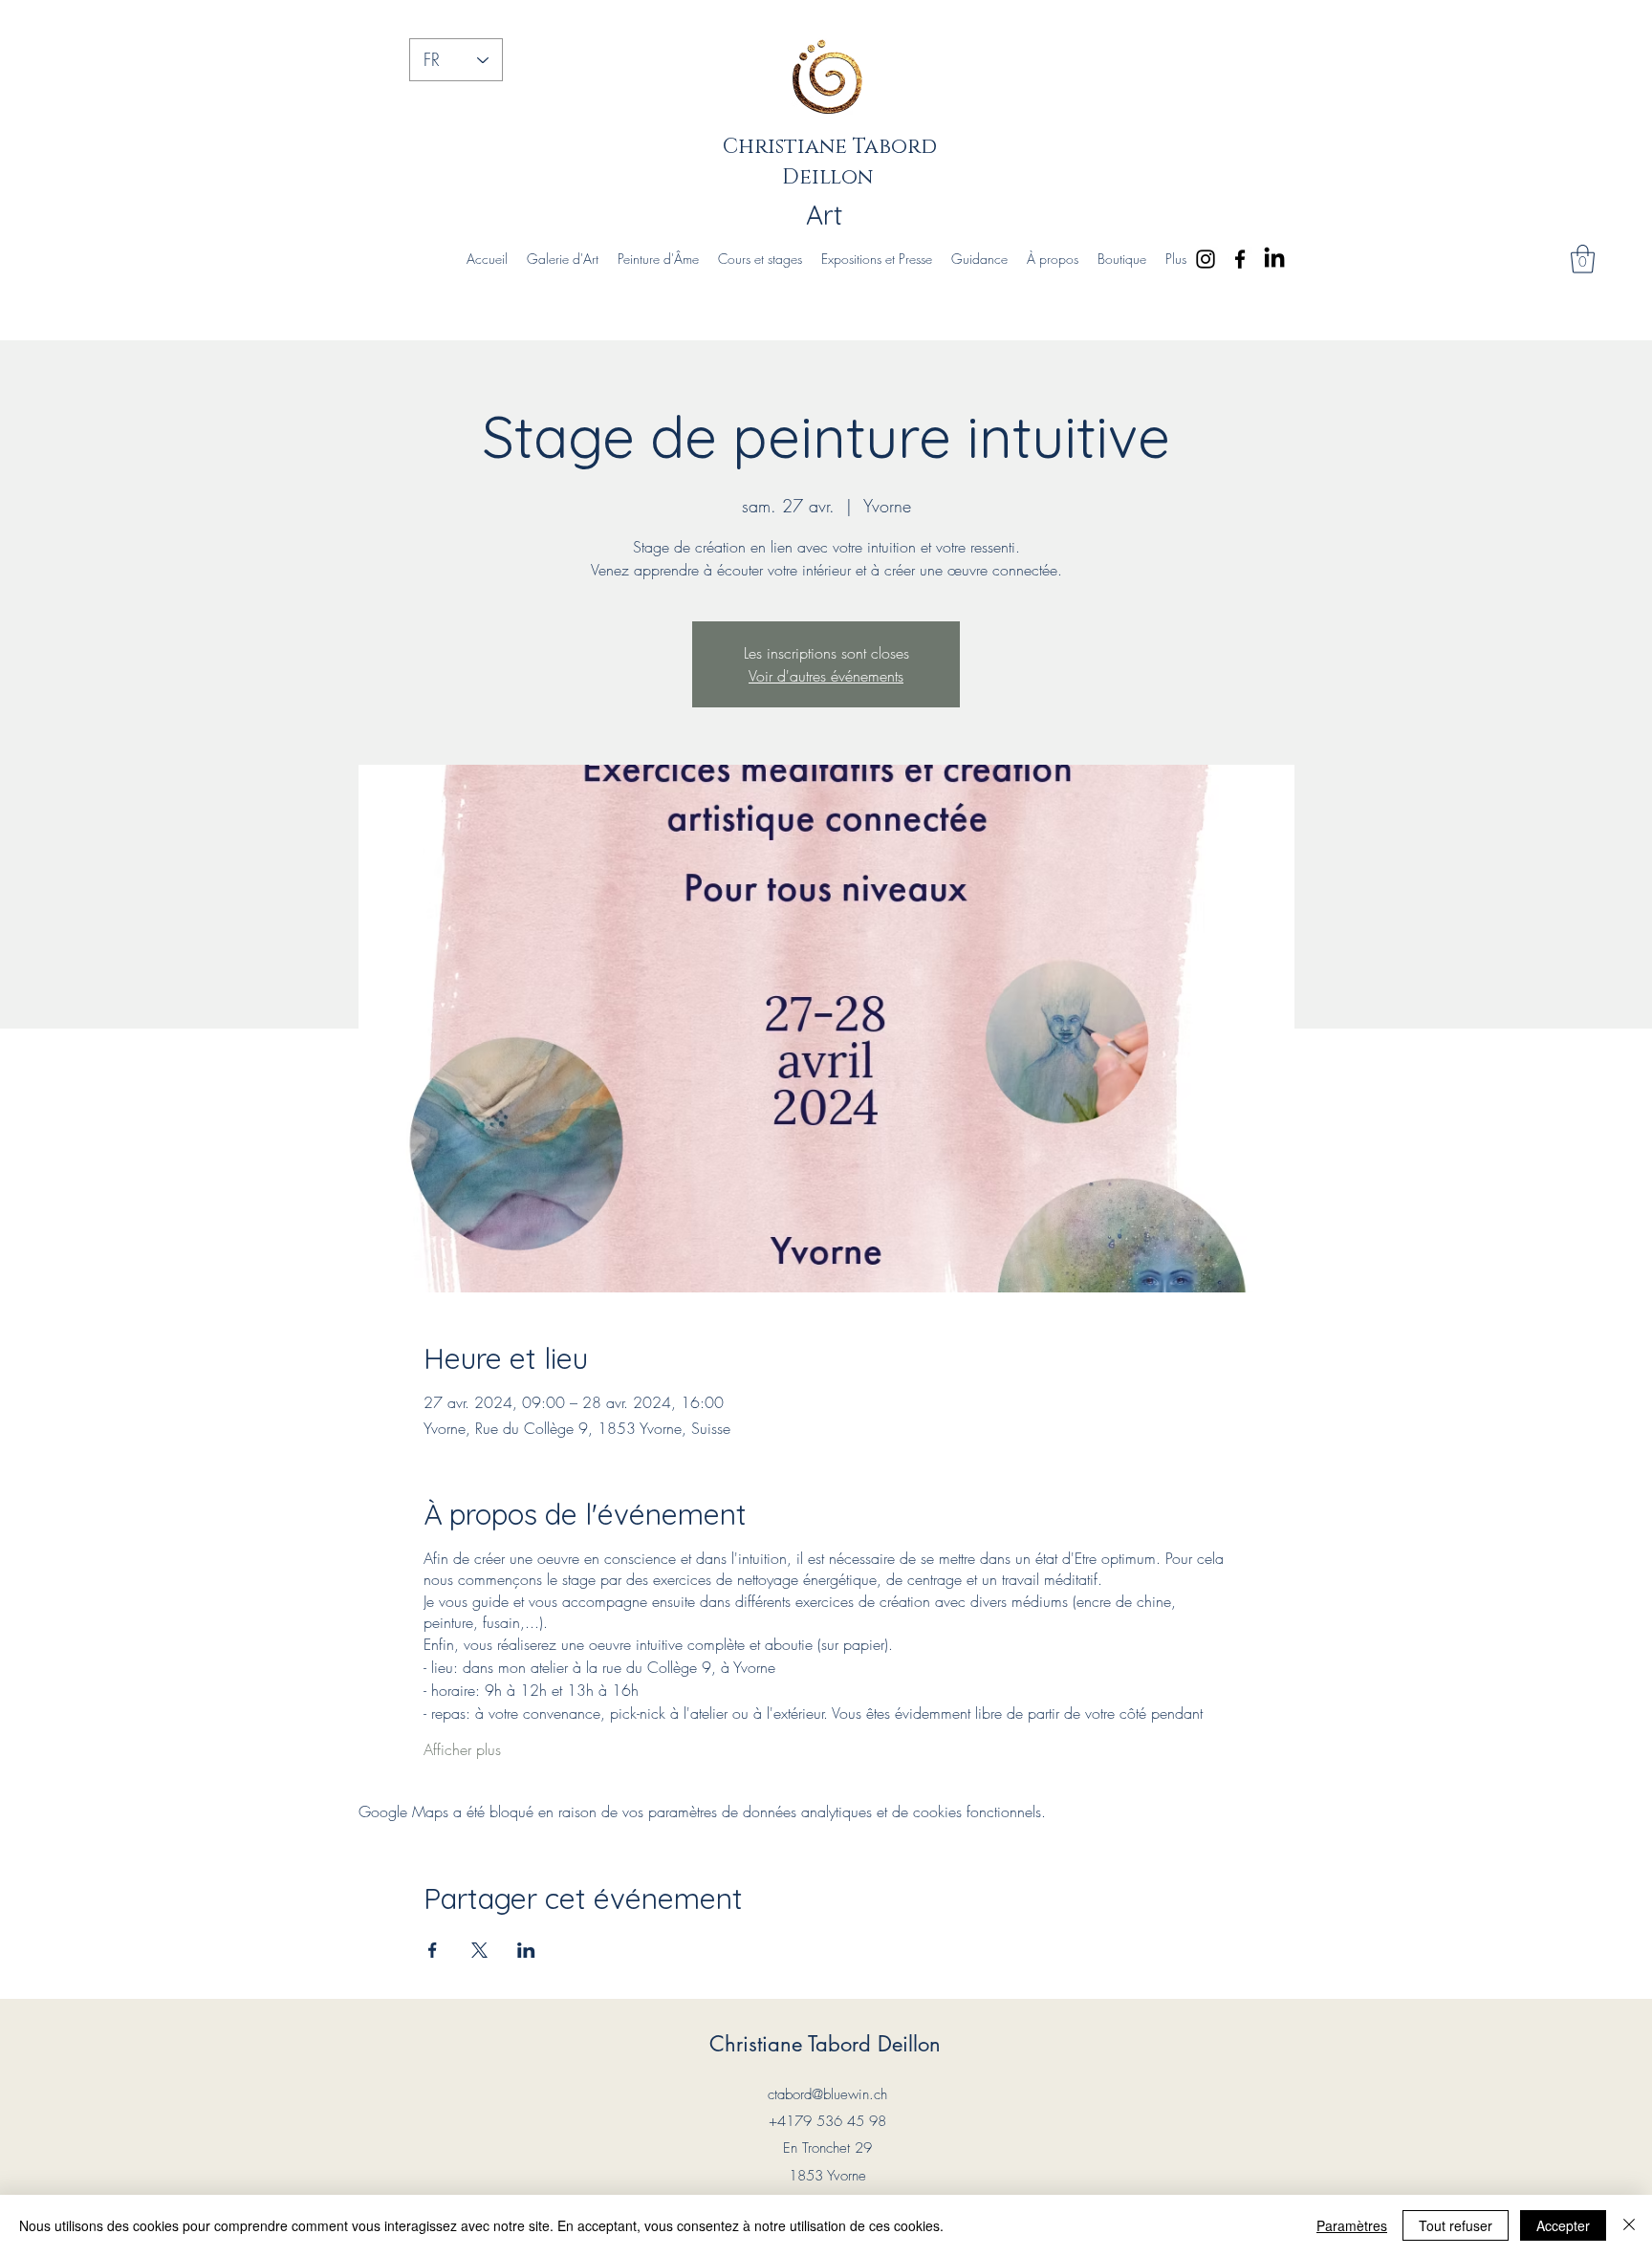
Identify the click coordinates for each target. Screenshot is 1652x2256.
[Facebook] (1240, 259)
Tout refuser (1456, 2225)
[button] (1583, 259)
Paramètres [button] (1352, 2225)
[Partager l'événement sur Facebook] (433, 1950)
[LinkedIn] (1274, 259)
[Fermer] (1629, 2225)
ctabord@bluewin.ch (827, 2094)
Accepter (1563, 2225)
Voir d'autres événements (826, 676)
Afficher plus (462, 1749)
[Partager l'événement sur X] (479, 1950)
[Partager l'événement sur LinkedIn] (526, 1950)
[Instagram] (1206, 259)
